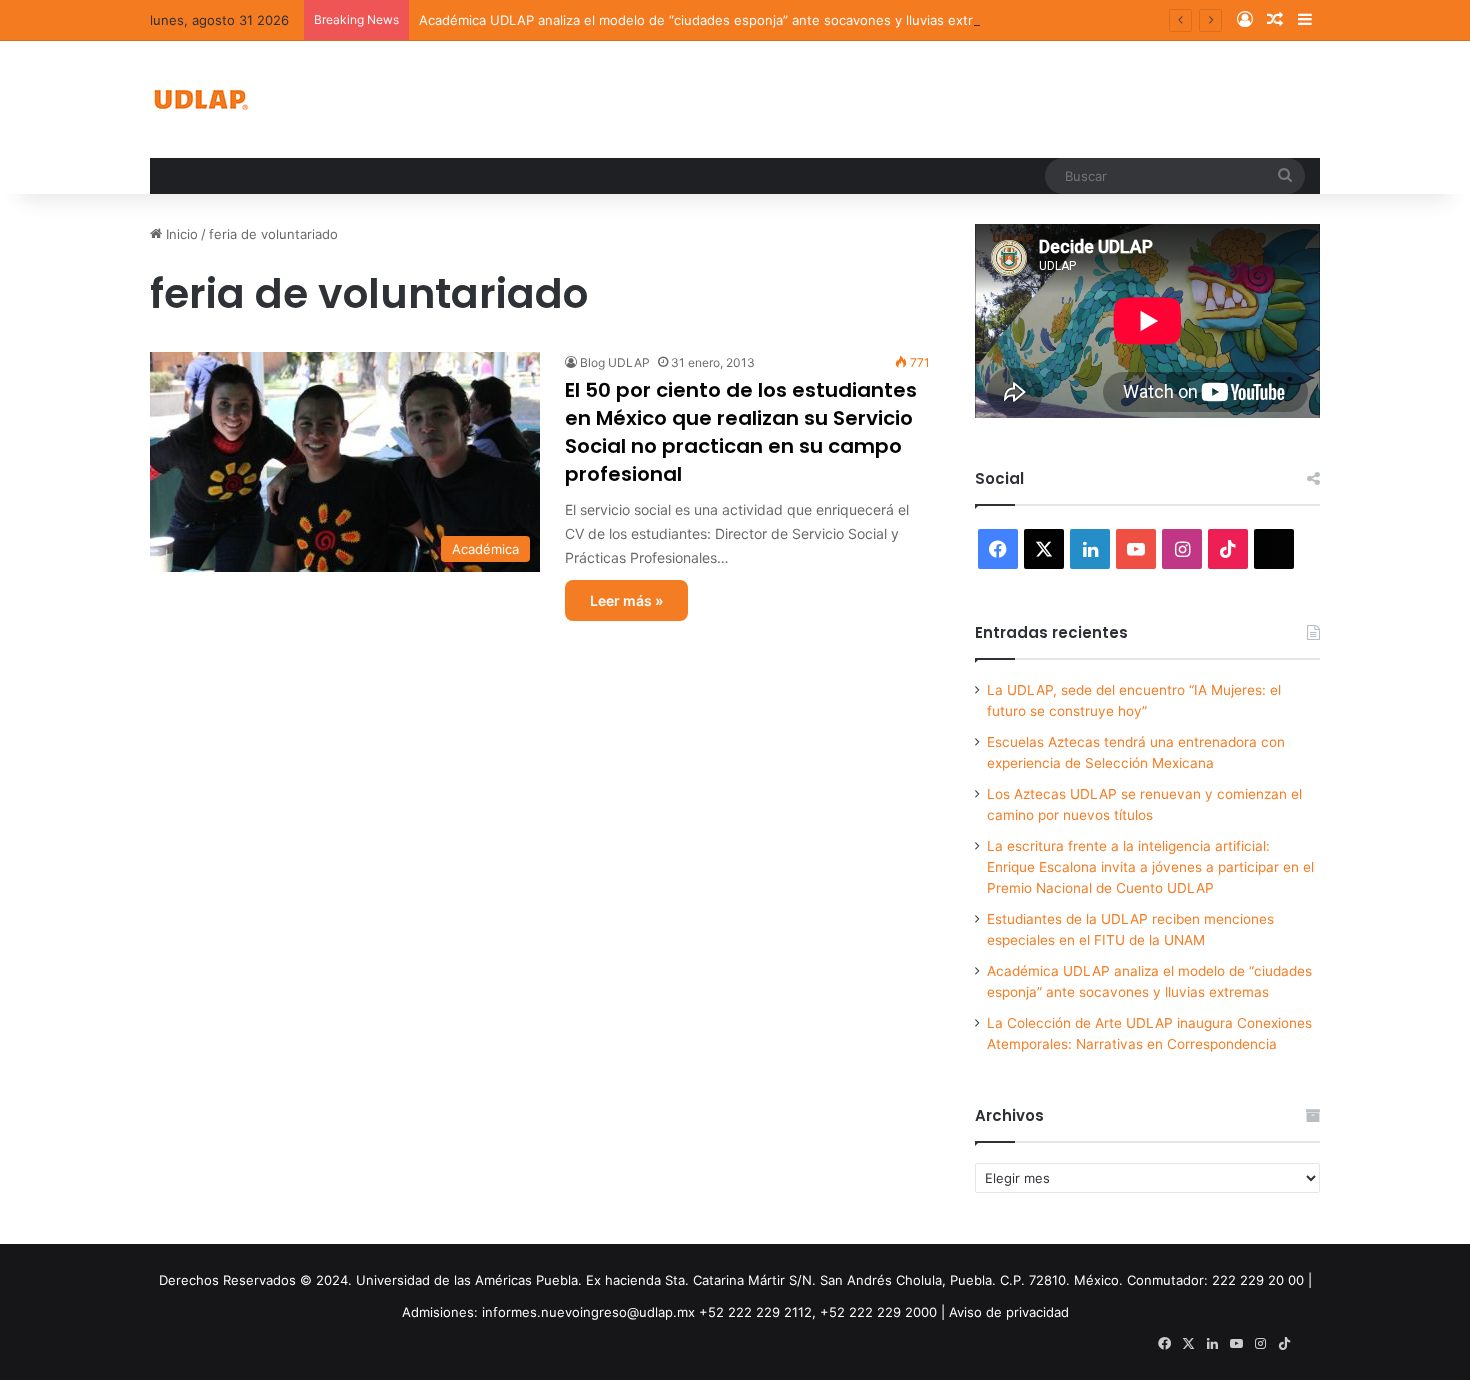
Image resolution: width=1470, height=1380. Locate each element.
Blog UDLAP (615, 362)
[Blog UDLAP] (200, 99)
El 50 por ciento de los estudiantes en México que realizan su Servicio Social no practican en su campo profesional (741, 432)
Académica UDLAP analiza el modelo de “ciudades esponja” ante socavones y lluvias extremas (712, 20)
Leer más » (626, 600)
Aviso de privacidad (1009, 1312)
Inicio (180, 234)
